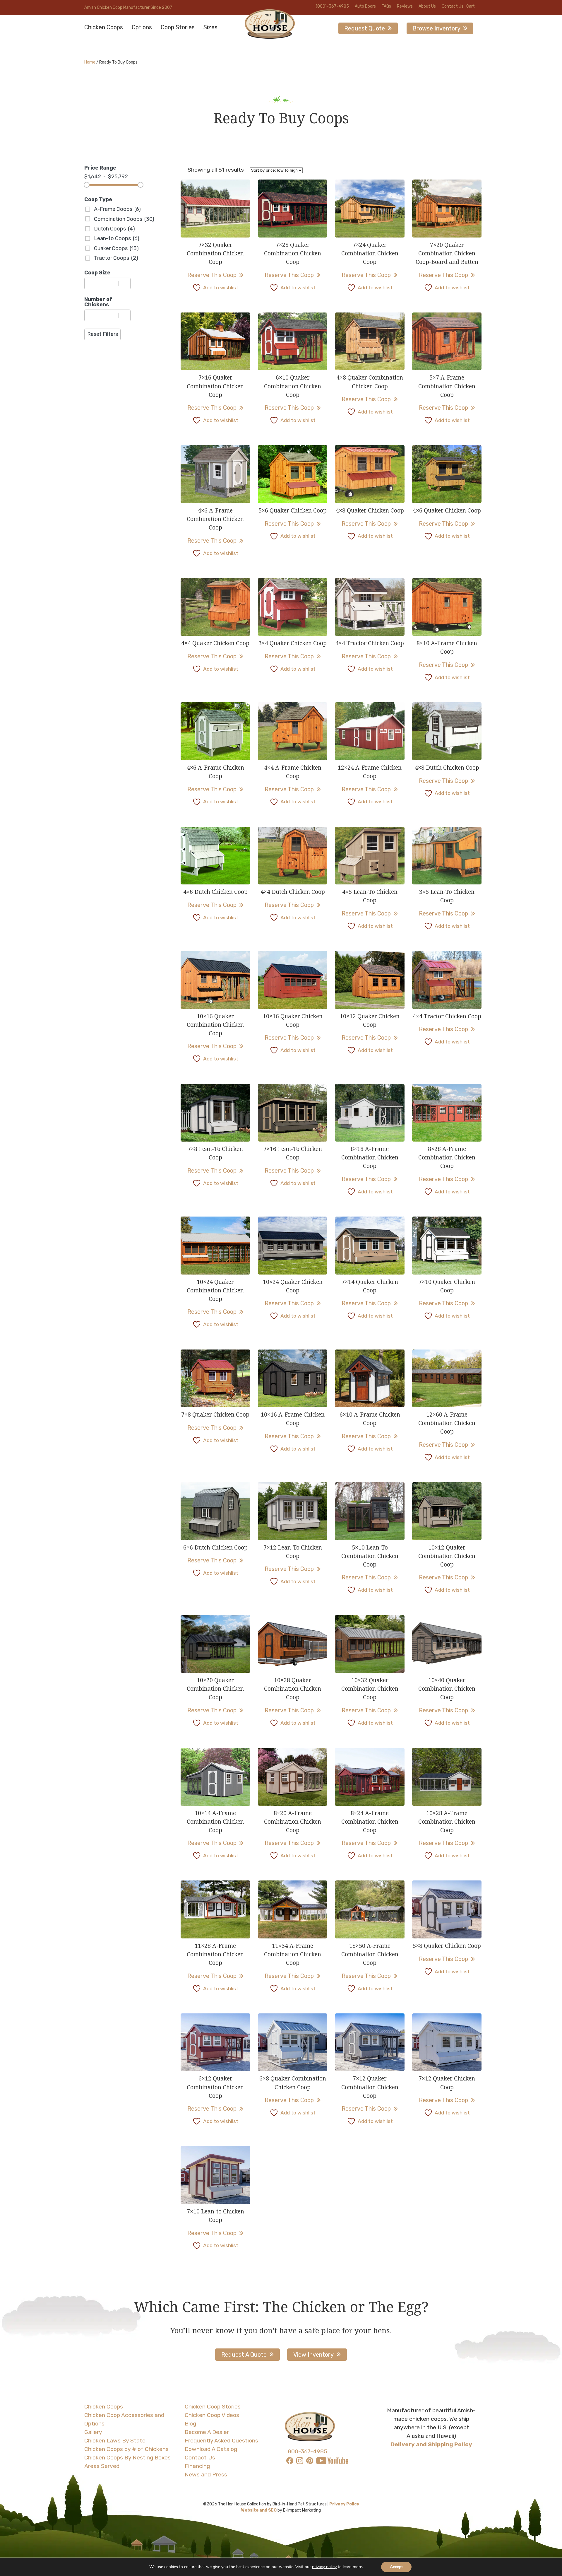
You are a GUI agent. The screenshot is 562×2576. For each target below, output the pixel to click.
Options (142, 27)
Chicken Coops (104, 27)
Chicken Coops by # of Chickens (126, 2449)
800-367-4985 (307, 2451)
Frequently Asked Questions (221, 2441)
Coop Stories (178, 27)
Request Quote (365, 28)
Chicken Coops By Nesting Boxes (127, 2458)
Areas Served (102, 2466)
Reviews (405, 6)
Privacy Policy (344, 2504)
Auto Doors (365, 6)
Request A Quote (244, 2355)
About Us (427, 6)
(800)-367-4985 (332, 6)
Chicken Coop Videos (212, 2415)
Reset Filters (103, 334)
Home (90, 62)
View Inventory (313, 2355)
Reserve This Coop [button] (443, 1959)
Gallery (93, 2432)
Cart (471, 6)
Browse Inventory (436, 28)
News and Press (206, 2475)
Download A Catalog (211, 2449)
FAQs (386, 6)
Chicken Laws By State (115, 2441)
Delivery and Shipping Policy (431, 2444)
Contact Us (453, 6)
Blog (190, 2424)
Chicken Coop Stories (213, 2407)
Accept (396, 2567)
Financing (197, 2466)
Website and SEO (259, 2510)
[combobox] (102, 283)
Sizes (210, 27)
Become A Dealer (207, 2432)
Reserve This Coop (212, 275)
